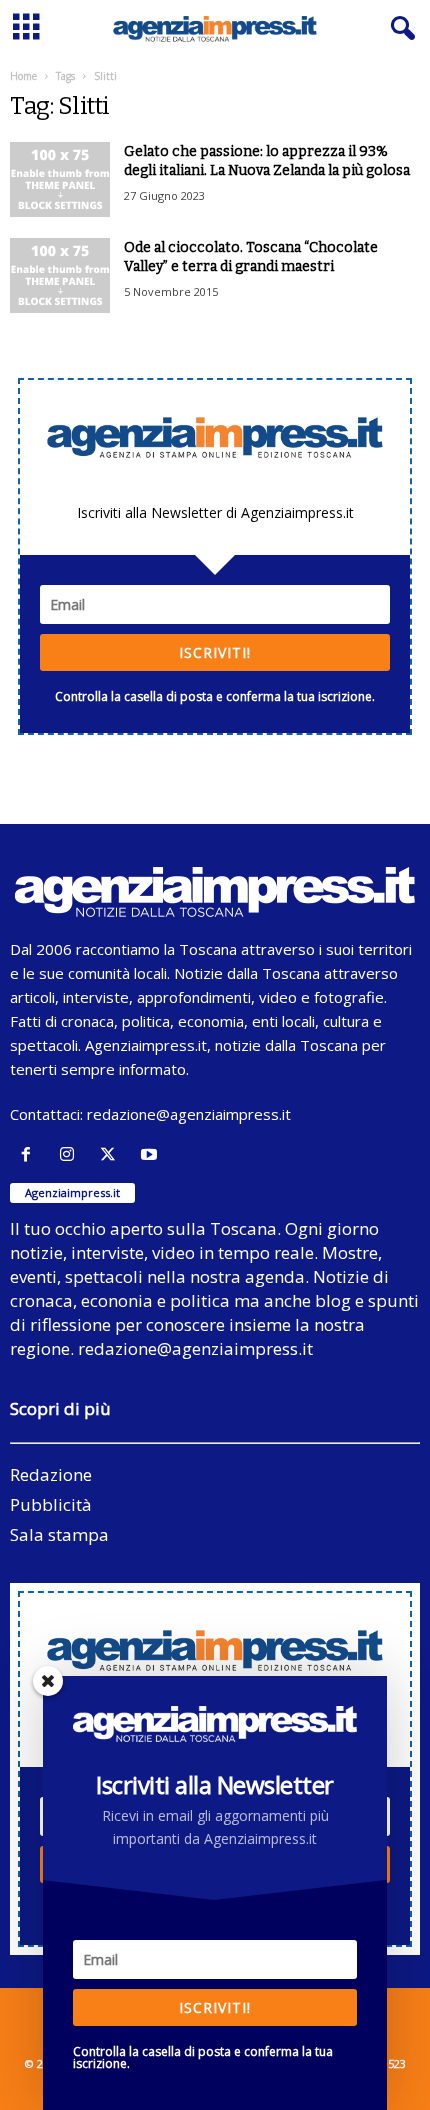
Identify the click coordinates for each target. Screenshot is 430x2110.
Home (23, 76)
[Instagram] (71, 1154)
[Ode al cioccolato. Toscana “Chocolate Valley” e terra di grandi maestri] (60, 275)
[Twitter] (112, 1154)
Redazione (51, 1474)
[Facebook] (30, 1154)
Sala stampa (59, 1534)
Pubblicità (51, 1504)
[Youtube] (151, 1154)
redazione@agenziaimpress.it (189, 1114)
